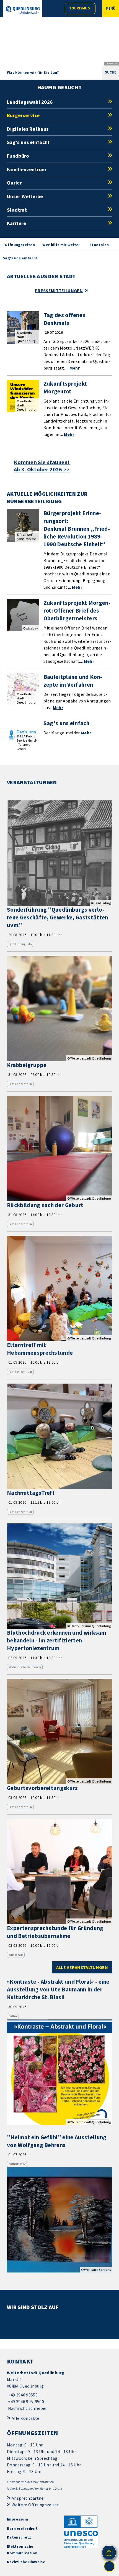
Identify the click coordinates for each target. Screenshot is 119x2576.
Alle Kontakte (25, 2418)
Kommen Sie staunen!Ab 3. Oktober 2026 (42, 466)
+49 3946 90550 (22, 2395)
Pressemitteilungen (59, 290)
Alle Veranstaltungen (82, 1967)
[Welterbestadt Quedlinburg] (59, 2391)
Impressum (17, 2519)
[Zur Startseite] (23, 10)
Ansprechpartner (29, 2498)
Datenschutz (19, 2537)
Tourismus (79, 8)
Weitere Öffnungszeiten (36, 2505)
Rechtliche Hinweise (26, 2562)
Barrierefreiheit (22, 2528)
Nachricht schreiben (28, 2408)
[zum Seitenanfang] (109, 2566)
